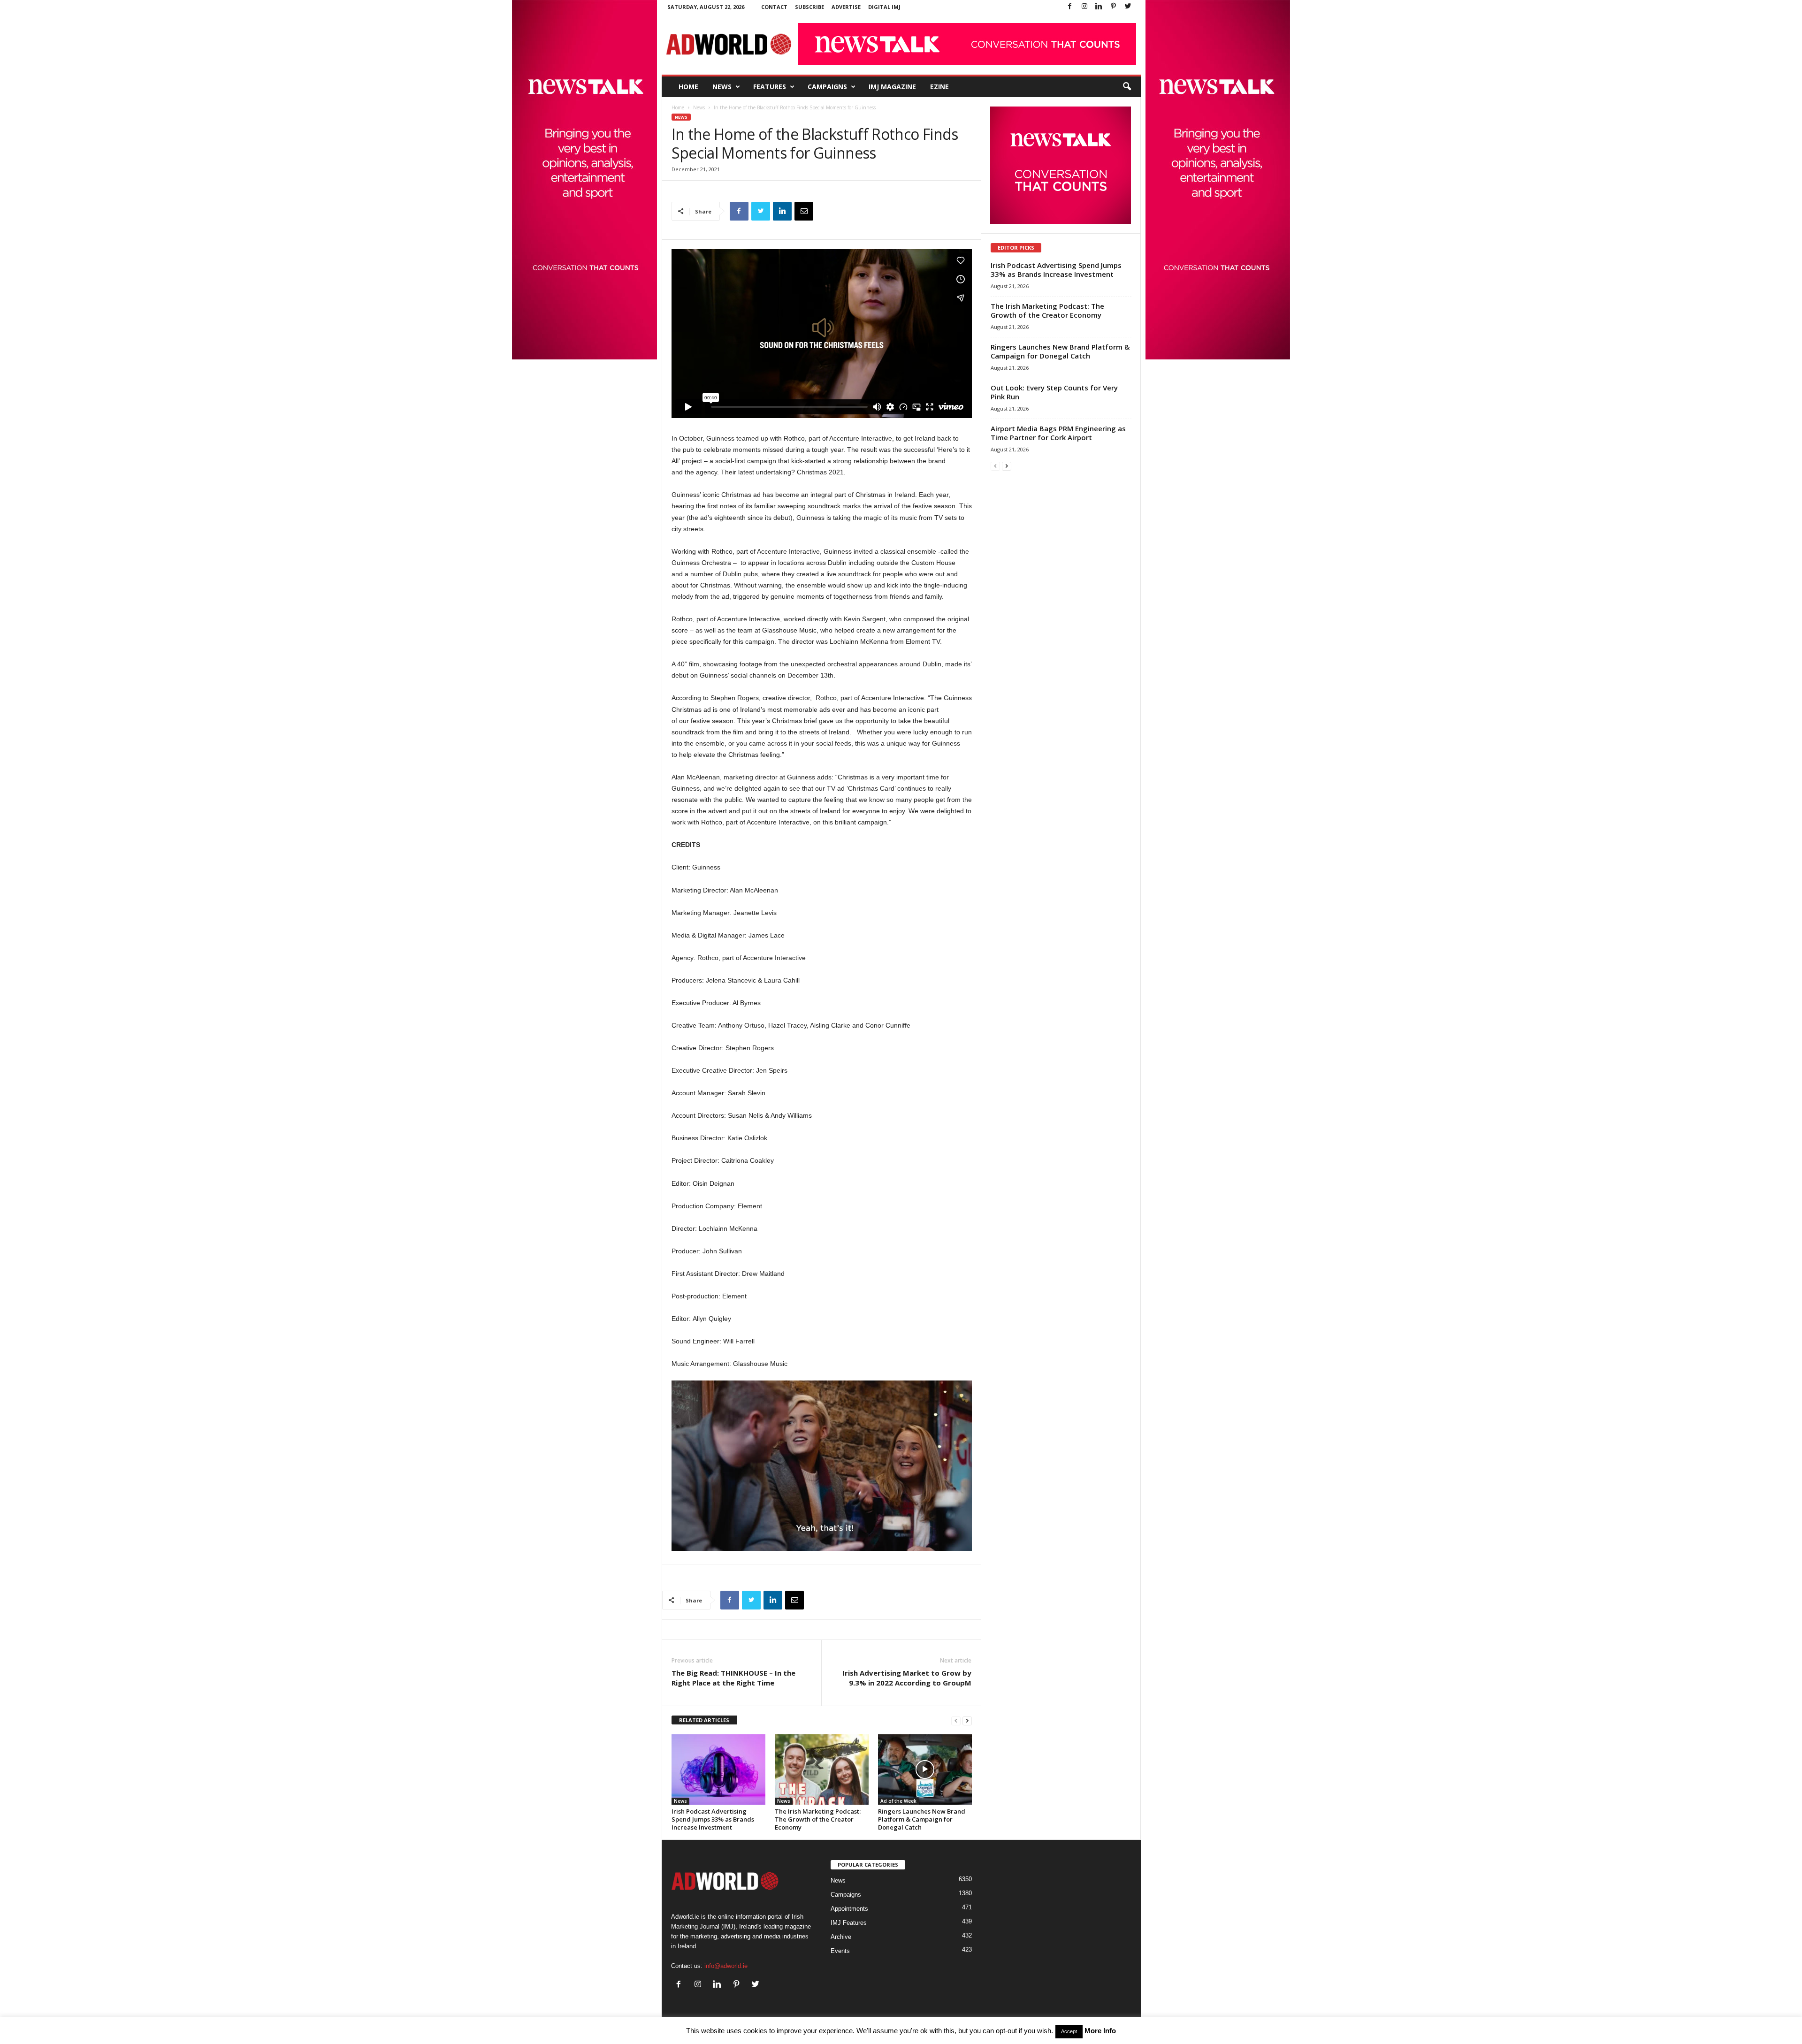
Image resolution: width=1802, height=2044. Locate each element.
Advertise (846, 7)
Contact (774, 7)
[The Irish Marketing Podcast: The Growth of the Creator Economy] (822, 1769)
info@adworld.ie (726, 1966)
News (722, 87)
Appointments (849, 1909)
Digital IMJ (884, 7)
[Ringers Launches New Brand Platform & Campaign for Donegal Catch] (925, 1769)
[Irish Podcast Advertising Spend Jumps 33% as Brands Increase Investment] (718, 1769)
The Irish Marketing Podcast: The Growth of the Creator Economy (818, 1819)
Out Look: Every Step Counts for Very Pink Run (1054, 392)
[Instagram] (1084, 7)
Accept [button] (1069, 2031)
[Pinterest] (1114, 7)
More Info (1100, 2031)
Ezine (939, 87)
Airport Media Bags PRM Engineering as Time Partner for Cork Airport (1058, 433)
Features (770, 87)
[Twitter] (1128, 7)
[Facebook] (1070, 7)
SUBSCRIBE (809, 7)
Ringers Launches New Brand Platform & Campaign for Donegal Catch (922, 1819)
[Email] (804, 211)
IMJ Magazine (892, 87)
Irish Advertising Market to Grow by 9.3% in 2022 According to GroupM (907, 1678)
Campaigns (827, 87)
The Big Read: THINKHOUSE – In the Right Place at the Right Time (733, 1678)
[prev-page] (956, 1720)
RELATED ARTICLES (704, 1720)
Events (840, 1951)
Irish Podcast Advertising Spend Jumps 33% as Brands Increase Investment (713, 1819)
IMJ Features (849, 1923)
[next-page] (967, 1720)
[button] (1127, 87)
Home (688, 87)
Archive (841, 1937)
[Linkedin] (1099, 7)
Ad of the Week (898, 1801)
